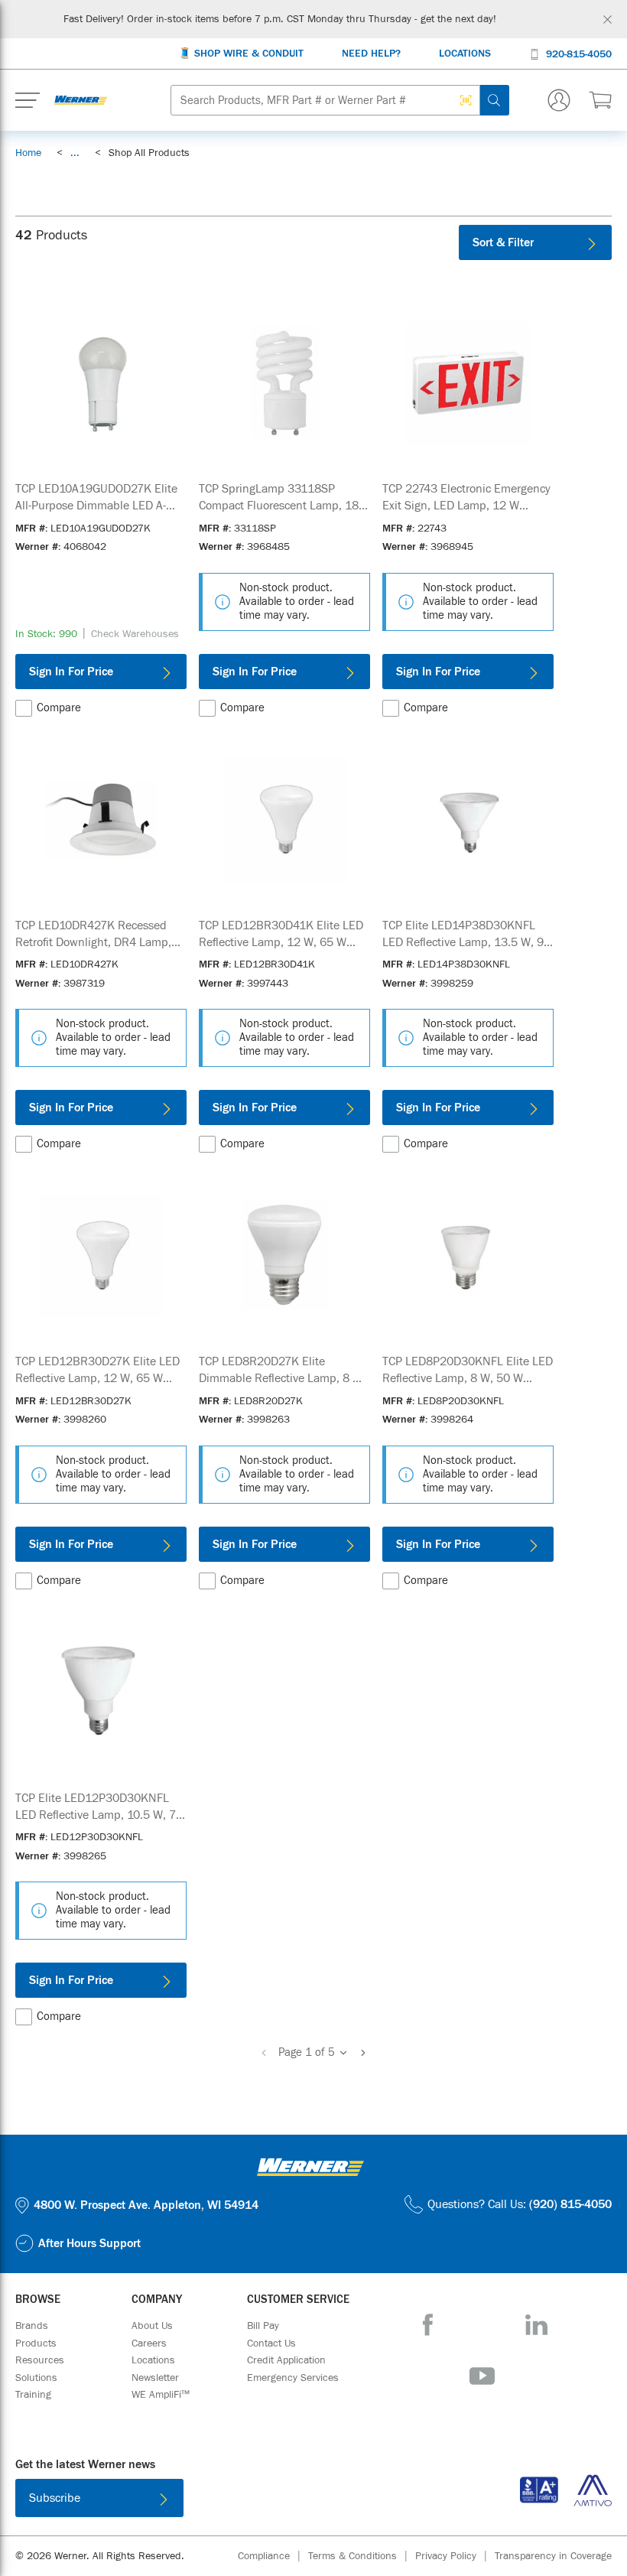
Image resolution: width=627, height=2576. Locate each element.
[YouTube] (482, 2376)
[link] (75, 153)
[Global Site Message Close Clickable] (608, 20)
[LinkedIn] (536, 2325)
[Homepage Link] (81, 100)
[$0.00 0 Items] (600, 100)
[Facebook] (428, 2325)
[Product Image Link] (101, 383)
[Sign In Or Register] (559, 100)
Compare (59, 708)
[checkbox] (24, 708)
